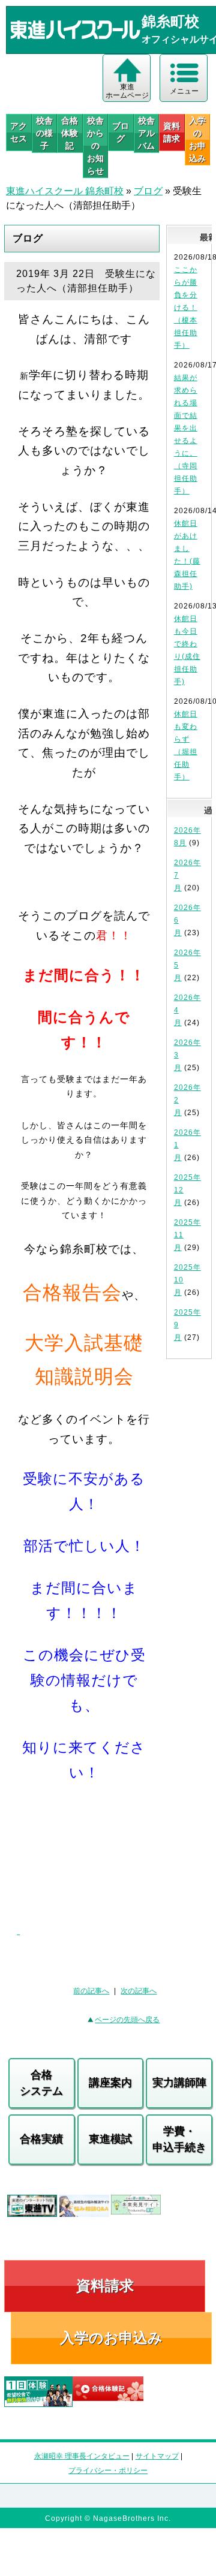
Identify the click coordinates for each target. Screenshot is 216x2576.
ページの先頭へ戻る (127, 2020)
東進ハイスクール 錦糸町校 (65, 191)
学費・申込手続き (179, 2139)
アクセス (19, 132)
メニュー (184, 91)
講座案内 (110, 2083)
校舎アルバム (146, 133)
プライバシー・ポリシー (108, 2470)
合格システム (41, 2083)
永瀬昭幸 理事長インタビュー (82, 2456)
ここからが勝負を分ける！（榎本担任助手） (186, 308)
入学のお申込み (111, 2338)
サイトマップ (157, 2456)
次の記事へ (139, 1991)
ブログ (121, 132)
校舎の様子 (44, 133)
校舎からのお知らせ (95, 146)
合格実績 (41, 2139)
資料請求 (172, 132)
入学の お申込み (197, 139)
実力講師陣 (179, 2083)
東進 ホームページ (127, 91)
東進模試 (110, 2139)
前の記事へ (91, 1991)
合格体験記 (70, 133)
